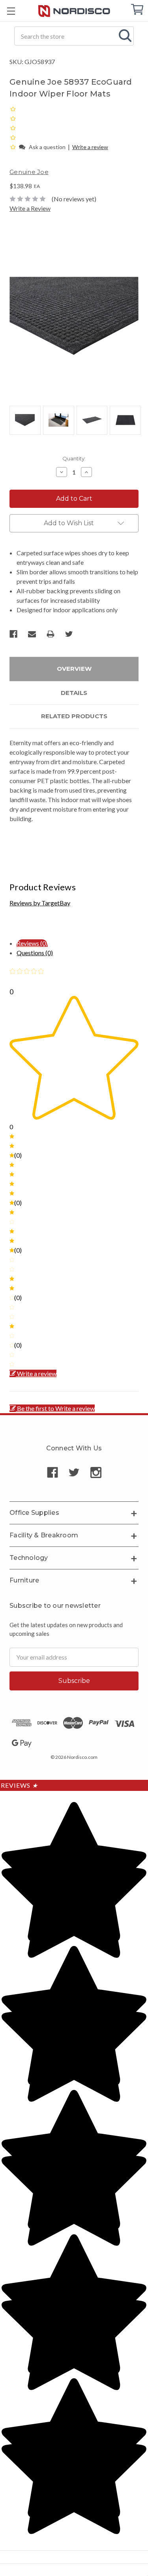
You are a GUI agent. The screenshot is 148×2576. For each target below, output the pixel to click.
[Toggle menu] (11, 11)
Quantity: (74, 458)
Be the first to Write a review (56, 1408)
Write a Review (30, 208)
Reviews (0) (32, 943)
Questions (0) (35, 953)
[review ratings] (13, 128)
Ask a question (47, 147)
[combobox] (74, 36)
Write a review (90, 147)
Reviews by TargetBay (40, 903)
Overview (74, 669)
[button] (14, 147)
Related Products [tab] (74, 716)
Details (74, 693)
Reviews (19, 1785)
